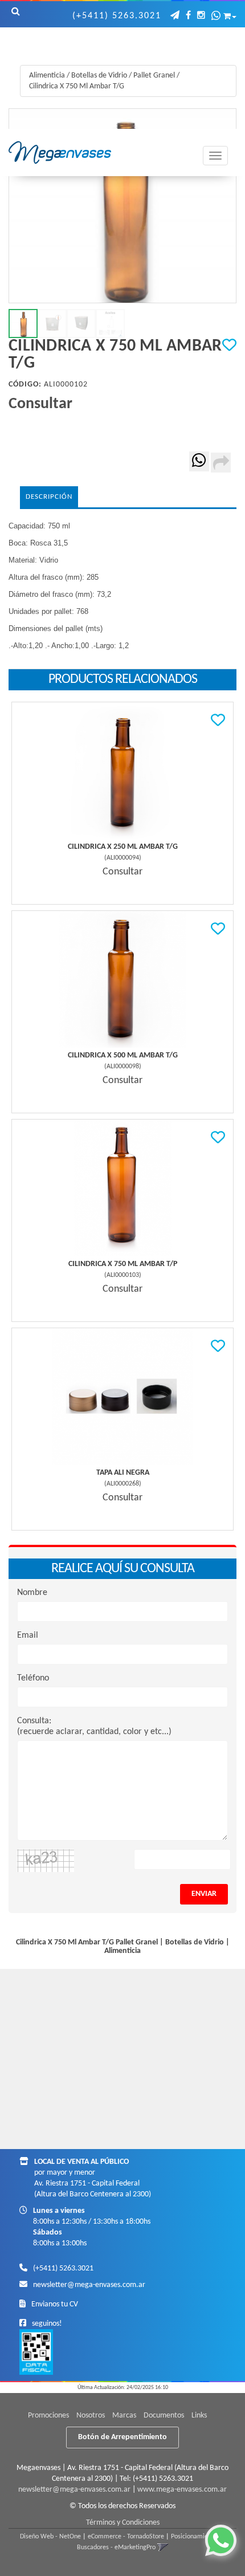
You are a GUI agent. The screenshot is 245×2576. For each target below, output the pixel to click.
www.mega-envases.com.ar (182, 2490)
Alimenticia (47, 76)
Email (28, 1635)
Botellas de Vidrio (99, 76)
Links (199, 2416)
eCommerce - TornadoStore (126, 2537)
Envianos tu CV (55, 2304)
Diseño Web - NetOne (50, 2537)
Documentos (164, 2416)
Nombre (32, 1593)
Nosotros (91, 2416)
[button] (175, 16)
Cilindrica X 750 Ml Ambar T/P (123, 1264)
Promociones (48, 2416)
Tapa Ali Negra (123, 1473)
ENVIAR (204, 1894)
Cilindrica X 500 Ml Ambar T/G (123, 1055)
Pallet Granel (154, 76)
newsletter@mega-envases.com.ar (89, 2285)
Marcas (124, 2416)
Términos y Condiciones (123, 2523)
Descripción (49, 497)
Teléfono (33, 1678)
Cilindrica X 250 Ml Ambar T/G (123, 847)
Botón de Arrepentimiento (122, 2437)
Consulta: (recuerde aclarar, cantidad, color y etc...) (94, 1726)
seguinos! (47, 2324)
